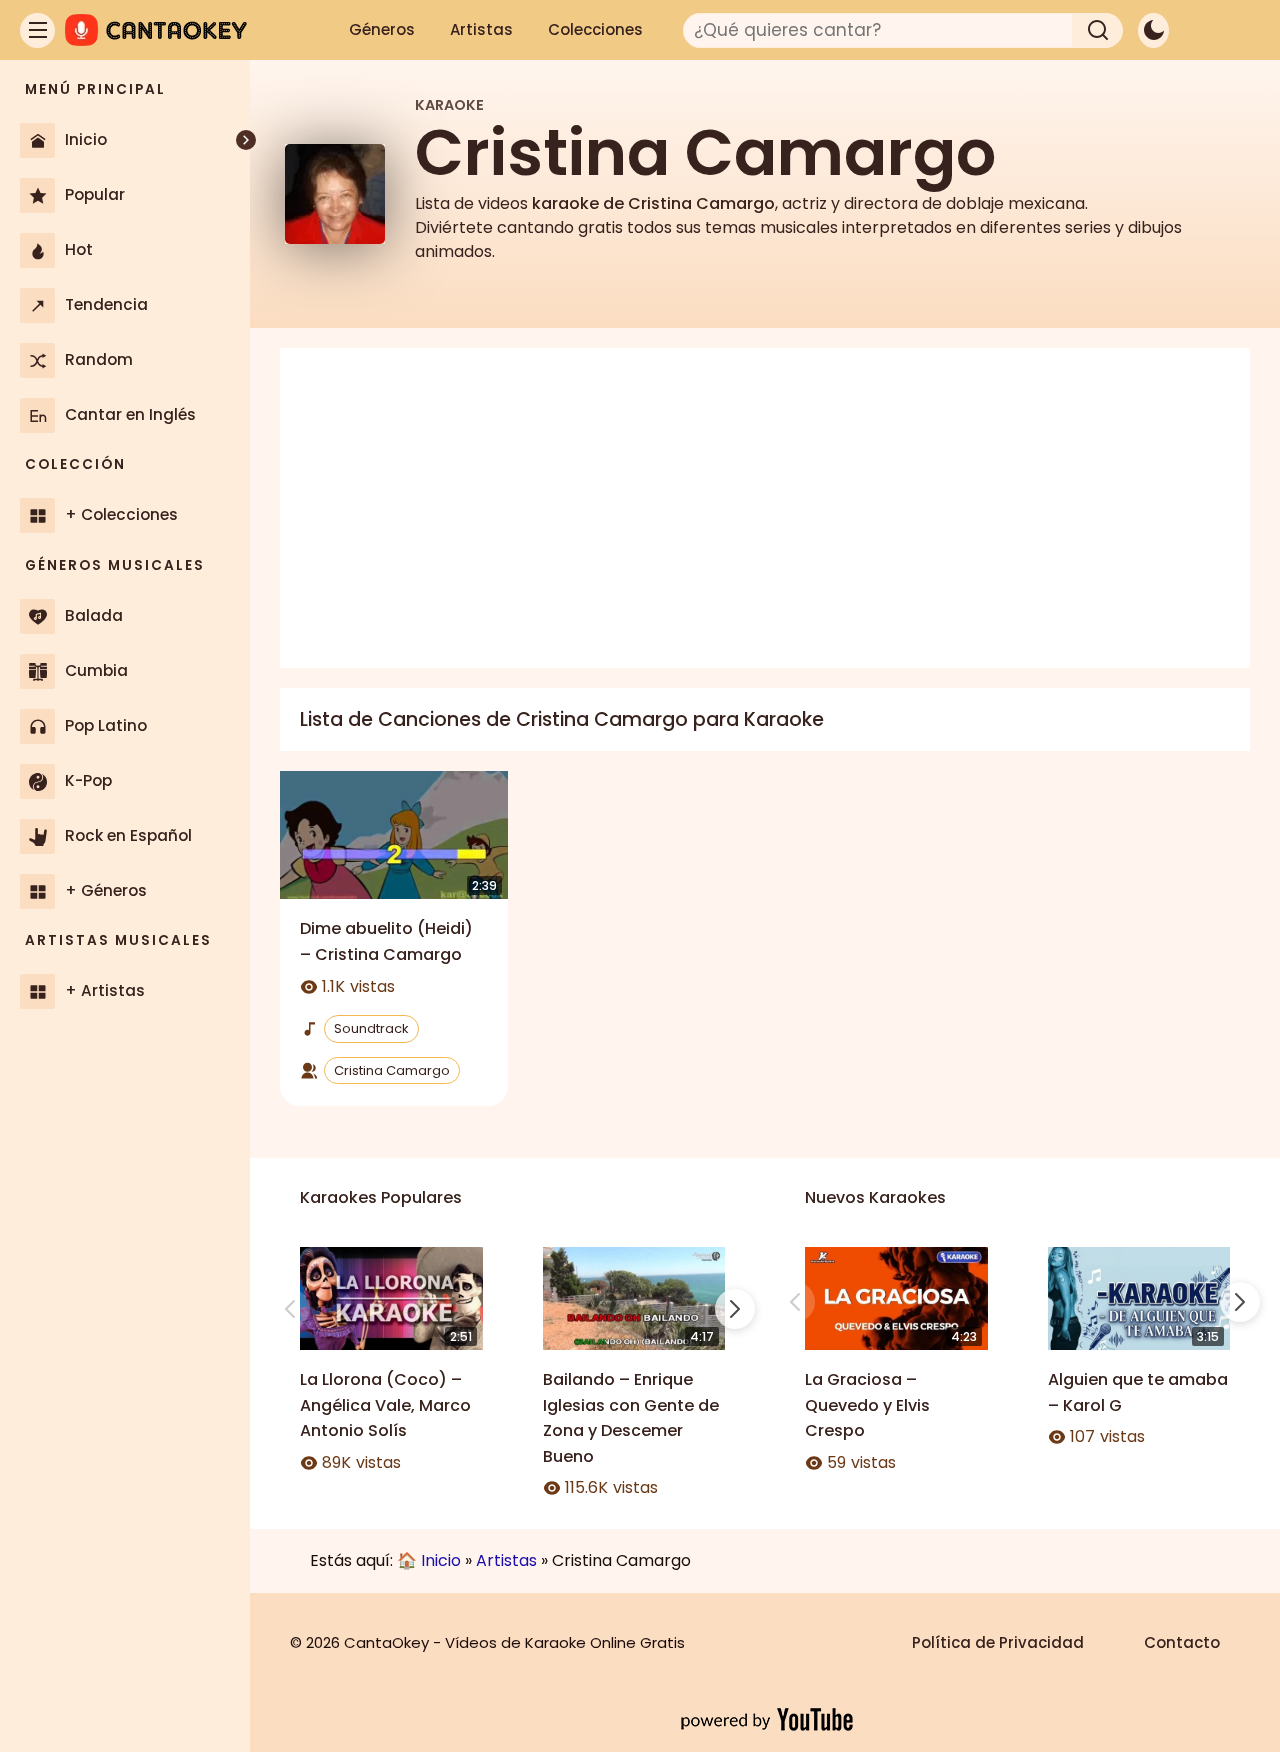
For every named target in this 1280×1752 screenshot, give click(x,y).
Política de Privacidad (998, 1642)
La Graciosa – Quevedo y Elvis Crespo (867, 1405)
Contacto (1182, 1642)
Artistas (481, 29)
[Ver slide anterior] (290, 1309)
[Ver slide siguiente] (735, 1309)
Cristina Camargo (392, 1070)
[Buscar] (1098, 30)
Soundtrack (371, 1028)
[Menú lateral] (37, 30)
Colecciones (595, 29)
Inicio (441, 1560)
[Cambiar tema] (1153, 30)
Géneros (382, 29)
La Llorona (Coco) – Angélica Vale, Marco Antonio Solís (385, 1405)
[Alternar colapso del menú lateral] (246, 140)
